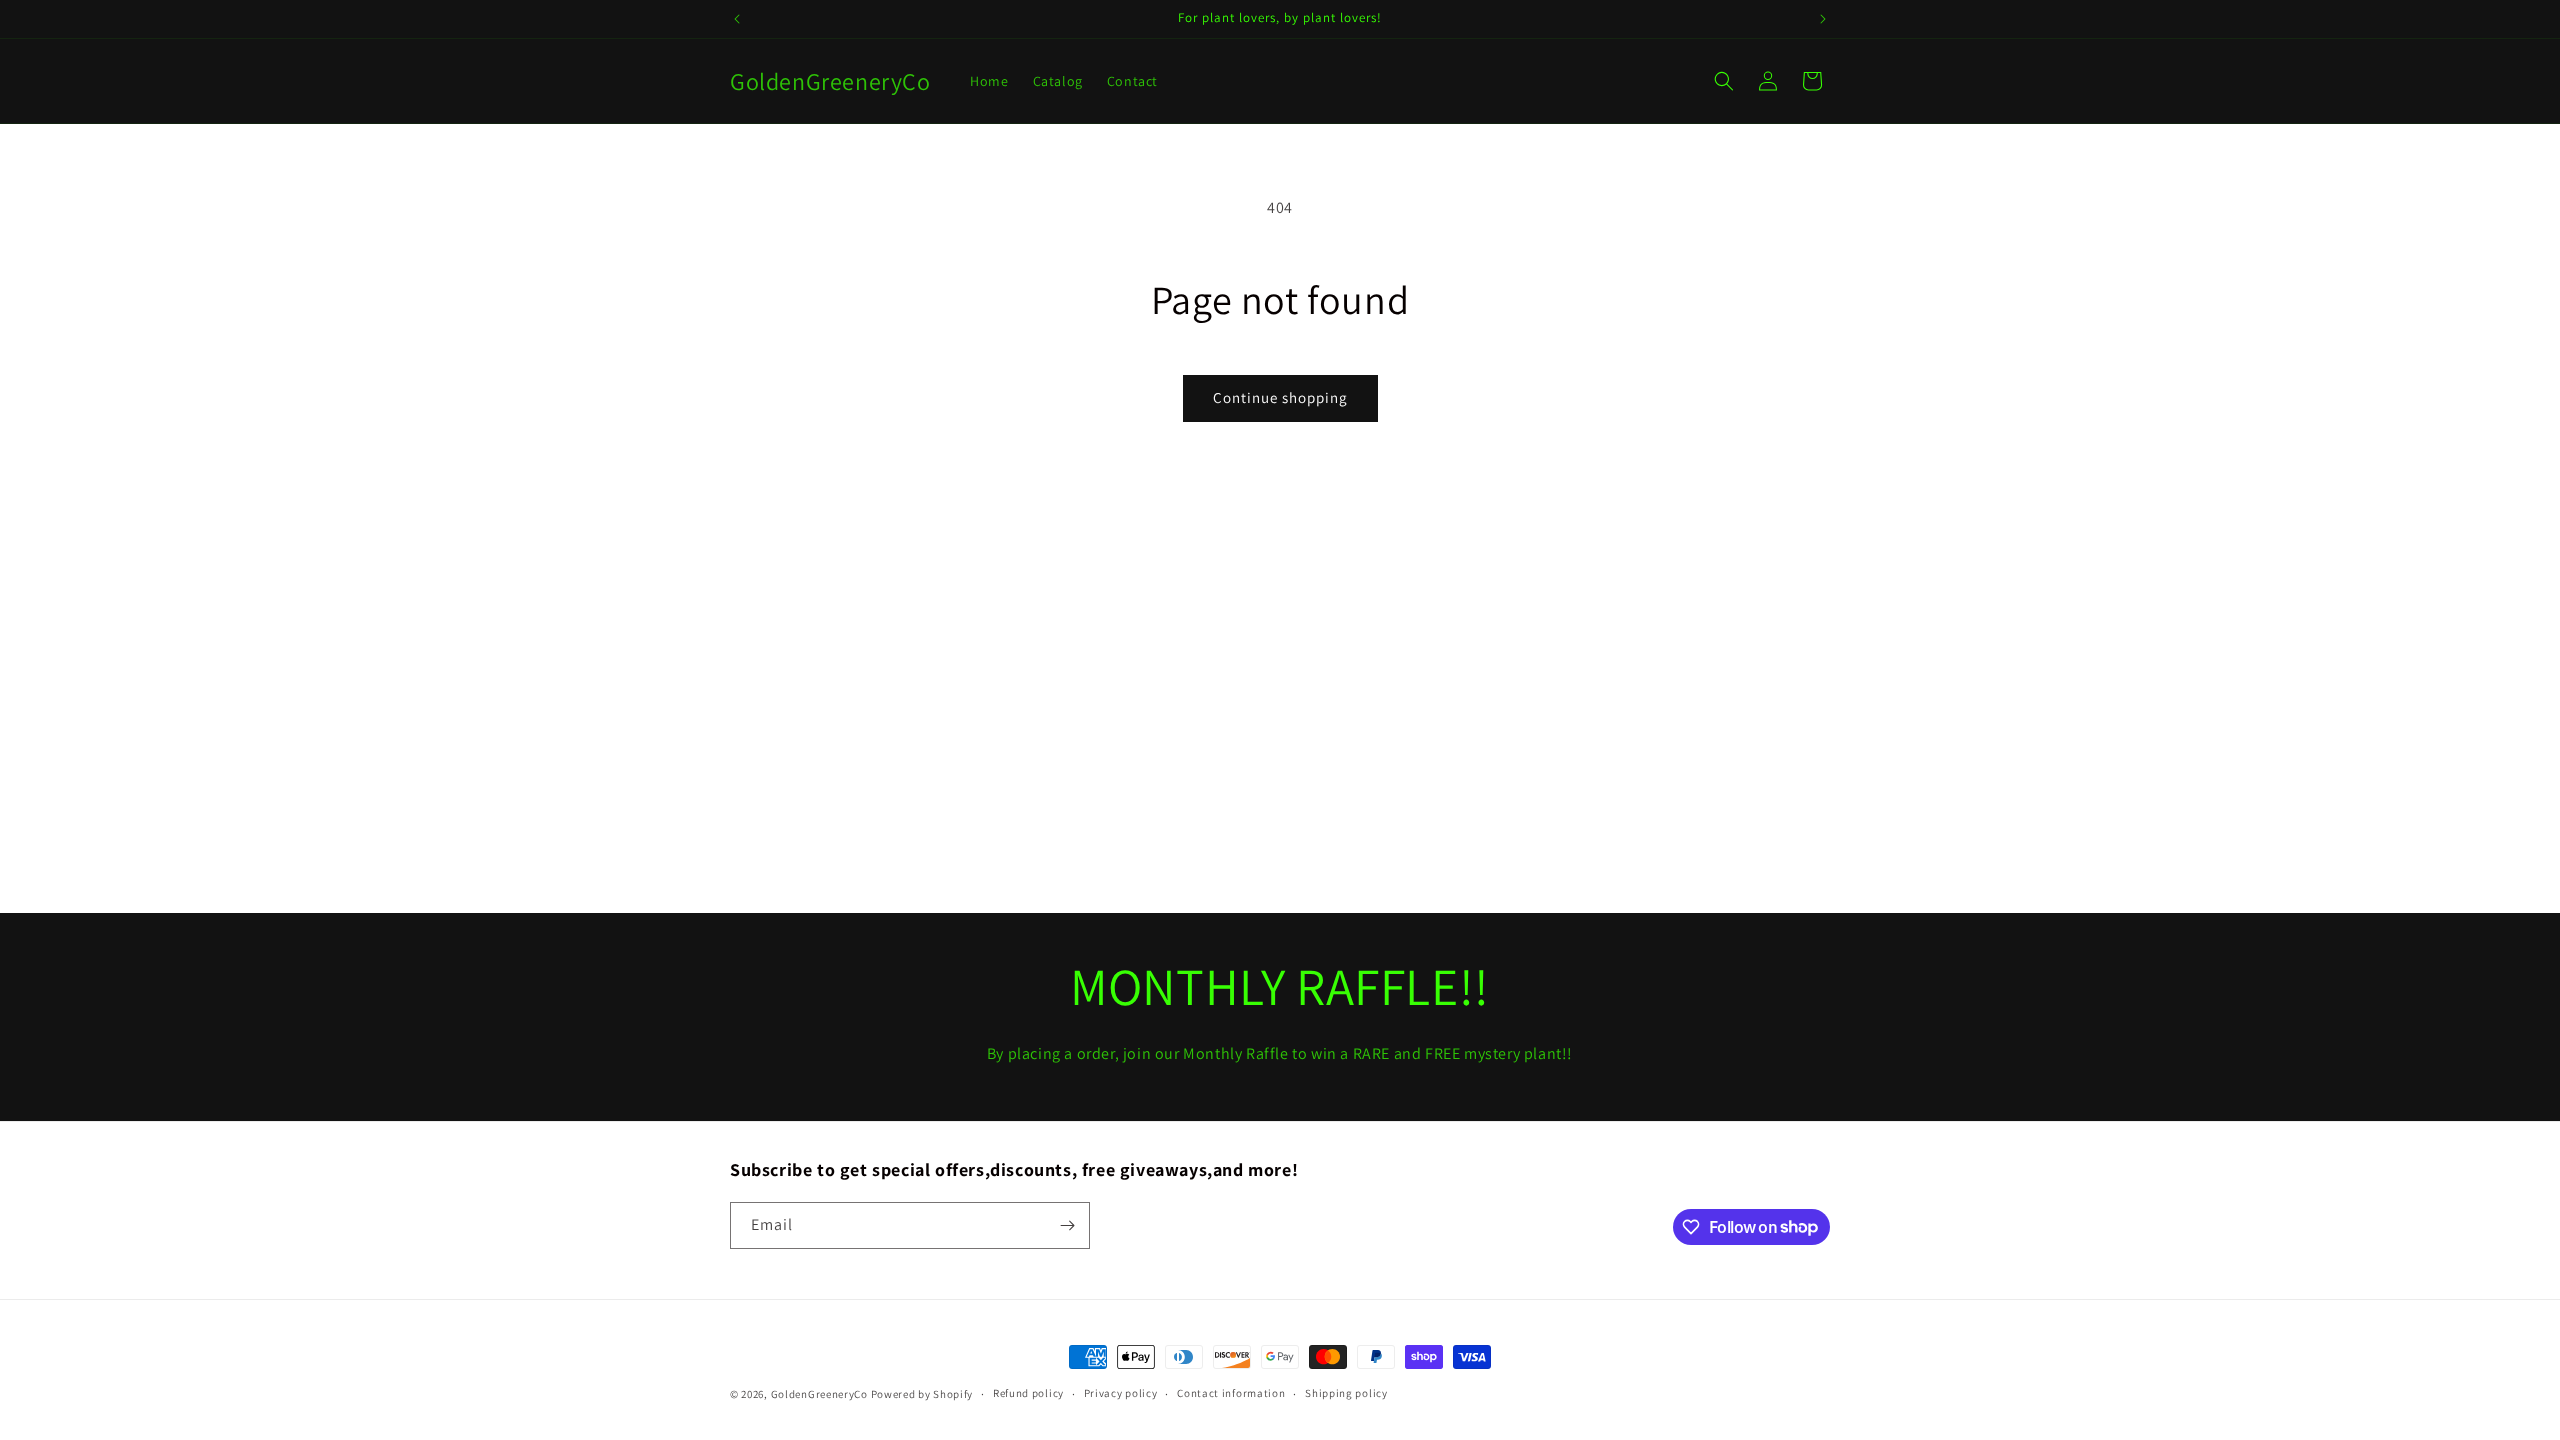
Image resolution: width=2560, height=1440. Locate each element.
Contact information (1231, 1393)
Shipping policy (1346, 1393)
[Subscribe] (1067, 1225)
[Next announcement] (1823, 19)
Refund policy (1028, 1393)
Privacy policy (1121, 1393)
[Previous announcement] (737, 19)
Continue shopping (1280, 397)
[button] (1724, 81)
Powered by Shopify (922, 1394)
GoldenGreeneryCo (819, 1394)
